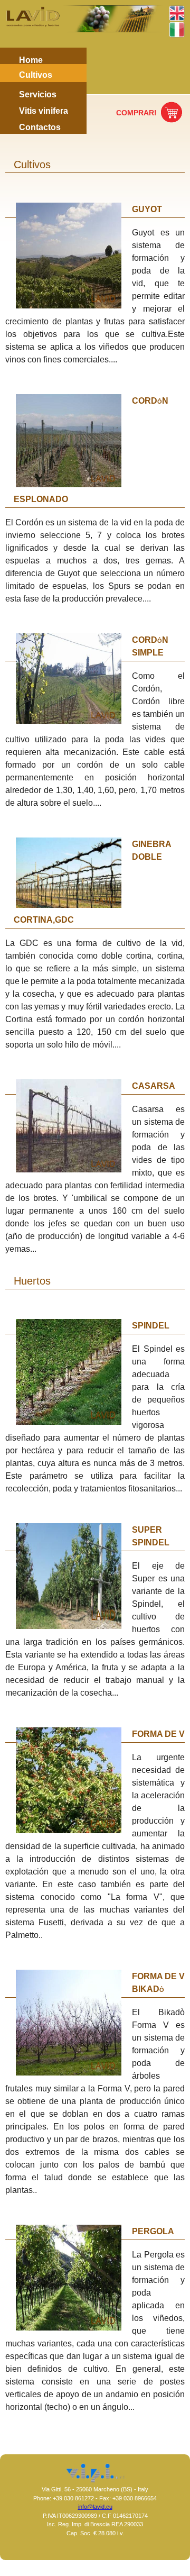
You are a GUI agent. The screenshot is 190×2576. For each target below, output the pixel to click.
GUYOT (147, 209)
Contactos (40, 127)
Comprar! (136, 113)
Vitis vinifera (44, 111)
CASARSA (154, 1086)
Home (31, 60)
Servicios (38, 94)
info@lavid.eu (95, 2507)
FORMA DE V (158, 1734)
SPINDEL (151, 1326)
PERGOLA (153, 2231)
